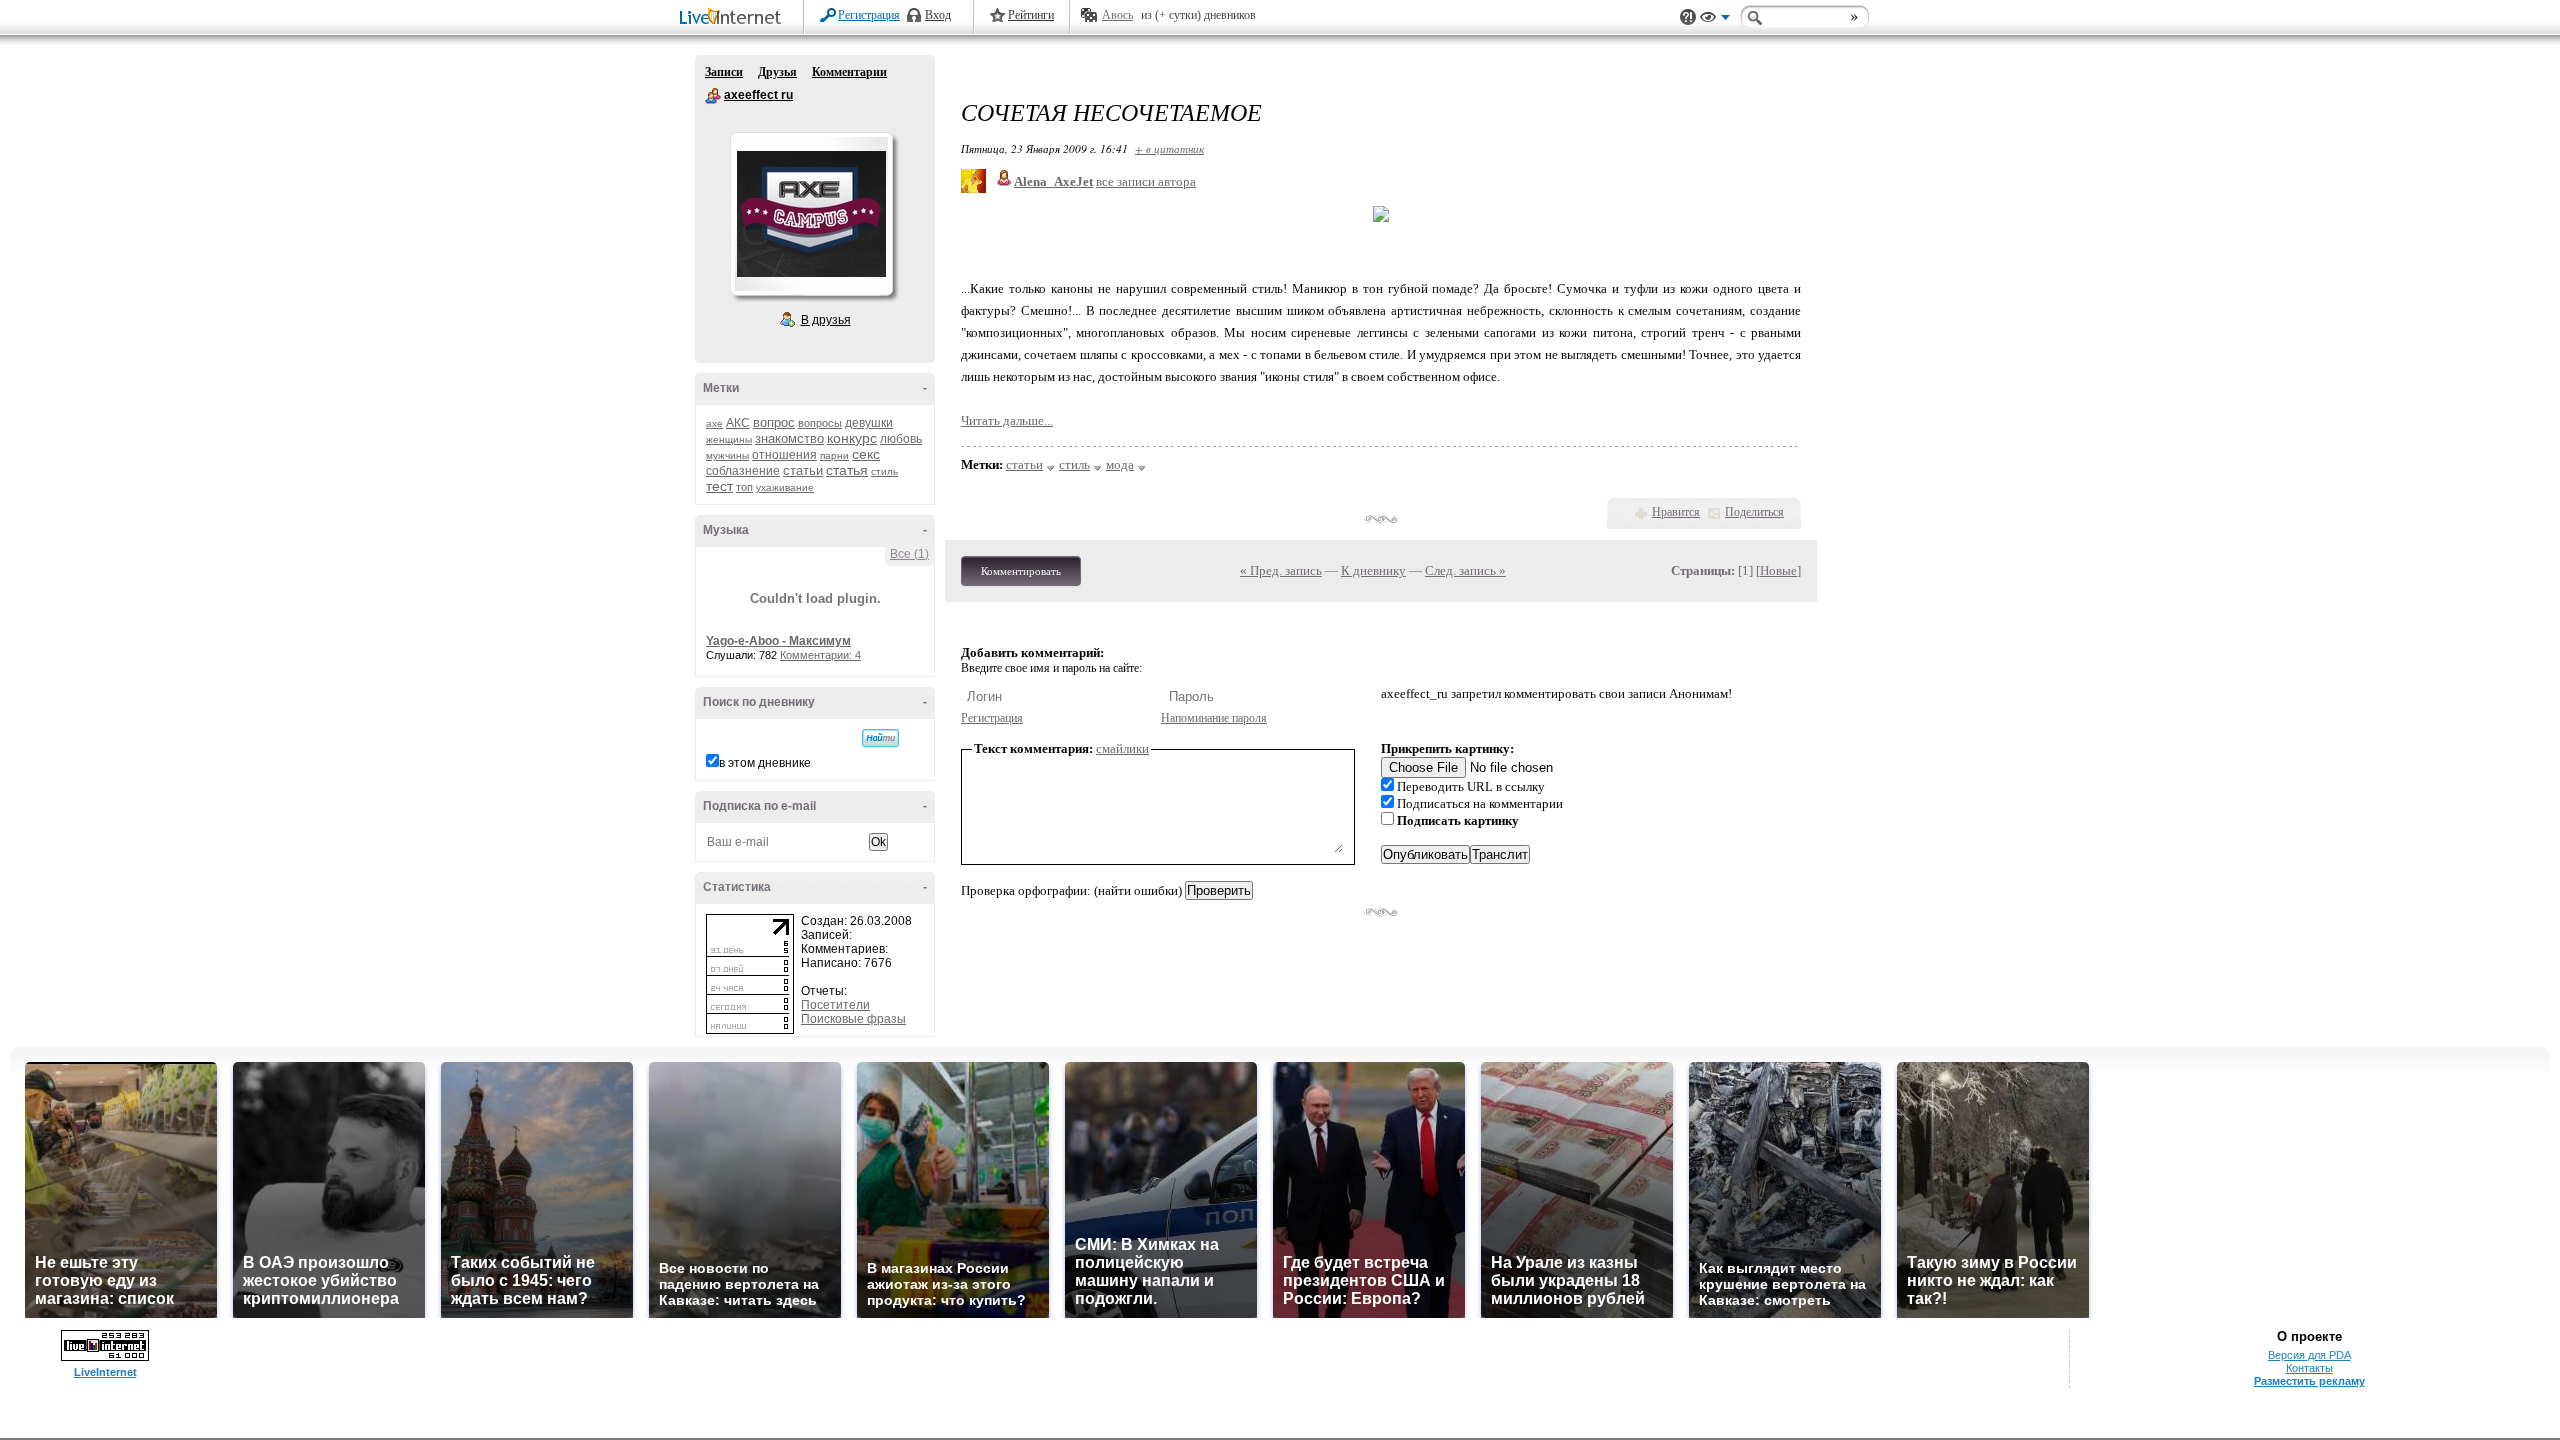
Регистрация (869, 15)
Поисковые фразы (853, 1019)
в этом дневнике (765, 763)
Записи (724, 72)
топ (744, 487)
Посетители (835, 1005)
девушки (869, 423)
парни (834, 455)
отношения (784, 455)
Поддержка (1688, 17)
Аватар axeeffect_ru (811, 214)
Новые (1778, 570)
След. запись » (1465, 570)
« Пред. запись (1281, 570)
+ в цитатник (1169, 148)
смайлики (1122, 748)
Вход (938, 15)
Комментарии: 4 (820, 655)
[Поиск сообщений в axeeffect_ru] (880, 738)
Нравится (1676, 512)
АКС (738, 423)
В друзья (826, 320)
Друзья (777, 72)
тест (719, 486)
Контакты (2309, 1368)
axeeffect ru (713, 96)
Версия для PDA (2309, 1355)
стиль (884, 471)
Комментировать (1021, 571)
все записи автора (1146, 181)
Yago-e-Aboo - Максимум (778, 641)
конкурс (852, 438)
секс (866, 454)
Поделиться (1754, 512)
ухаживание (785, 487)
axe (714, 423)
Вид (1715, 20)
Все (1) (909, 554)
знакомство (789, 438)
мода (1120, 464)
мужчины (727, 455)
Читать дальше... (1007, 420)
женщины (729, 439)
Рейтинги (1031, 15)
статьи (803, 470)
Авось (1117, 15)
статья (847, 470)
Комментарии (849, 72)
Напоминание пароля (1214, 718)
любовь (901, 439)
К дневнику (1373, 570)
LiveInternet (734, 18)
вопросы (820, 423)
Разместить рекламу (2309, 1381)
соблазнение (743, 471)
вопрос (774, 422)
